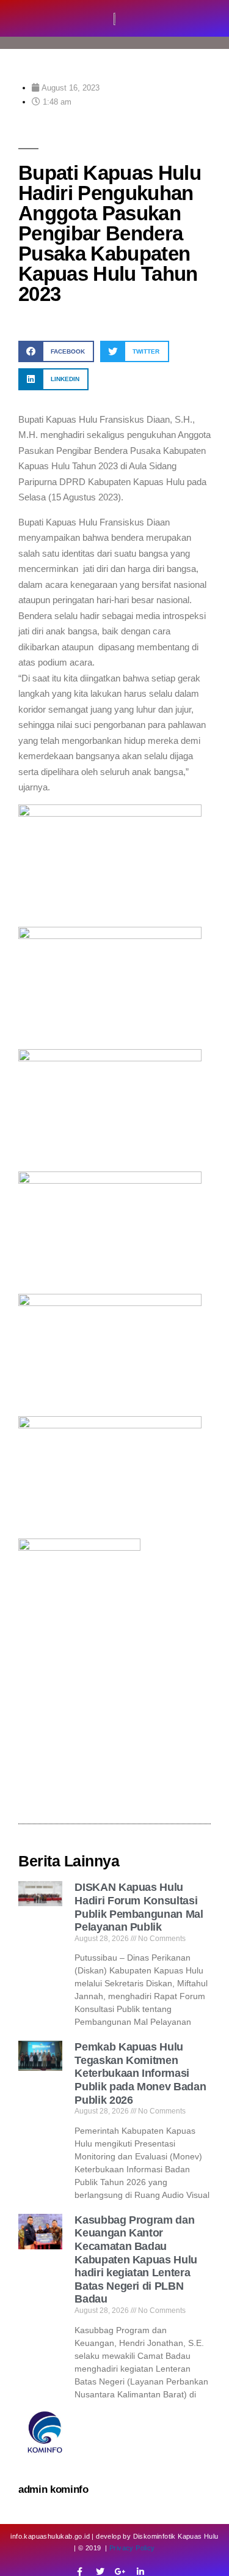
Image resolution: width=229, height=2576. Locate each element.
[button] (56, 351)
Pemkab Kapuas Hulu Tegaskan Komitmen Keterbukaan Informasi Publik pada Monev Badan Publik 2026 (140, 2073)
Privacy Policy (132, 2548)
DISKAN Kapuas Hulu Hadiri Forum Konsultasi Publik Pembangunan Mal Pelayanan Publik (139, 1907)
